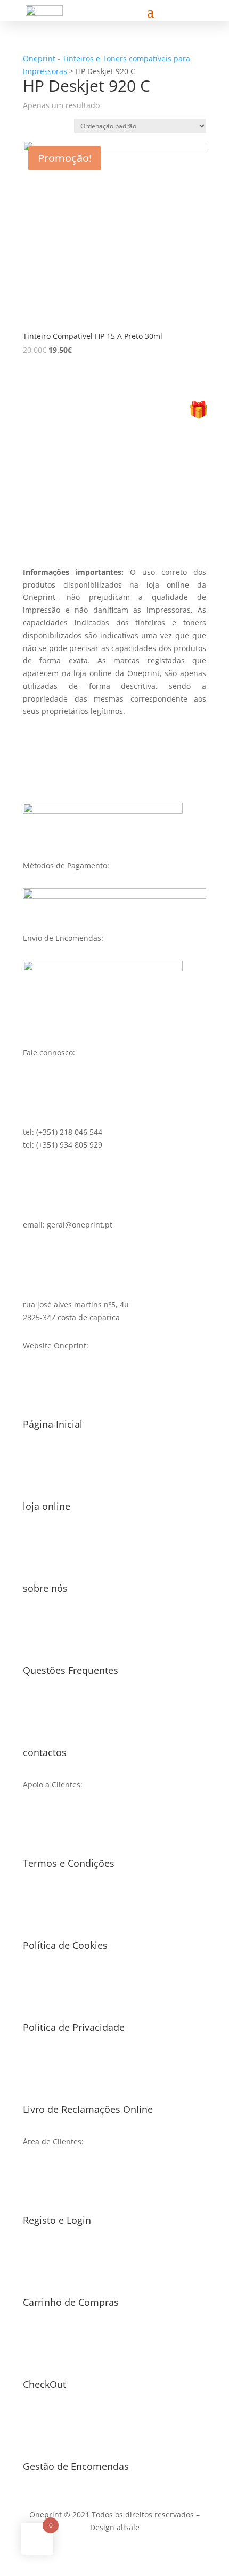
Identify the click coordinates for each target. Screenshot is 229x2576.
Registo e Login (57, 2220)
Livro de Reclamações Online (88, 2109)
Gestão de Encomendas (76, 2466)
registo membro (114, 510)
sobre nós (45, 1588)
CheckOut (44, 2384)
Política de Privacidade (74, 2027)
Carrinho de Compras (71, 2302)
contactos (45, 1752)
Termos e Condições (69, 1863)
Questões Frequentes (71, 1670)
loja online (47, 1506)
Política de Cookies (65, 1945)
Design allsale (115, 2527)
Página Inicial (53, 1424)
